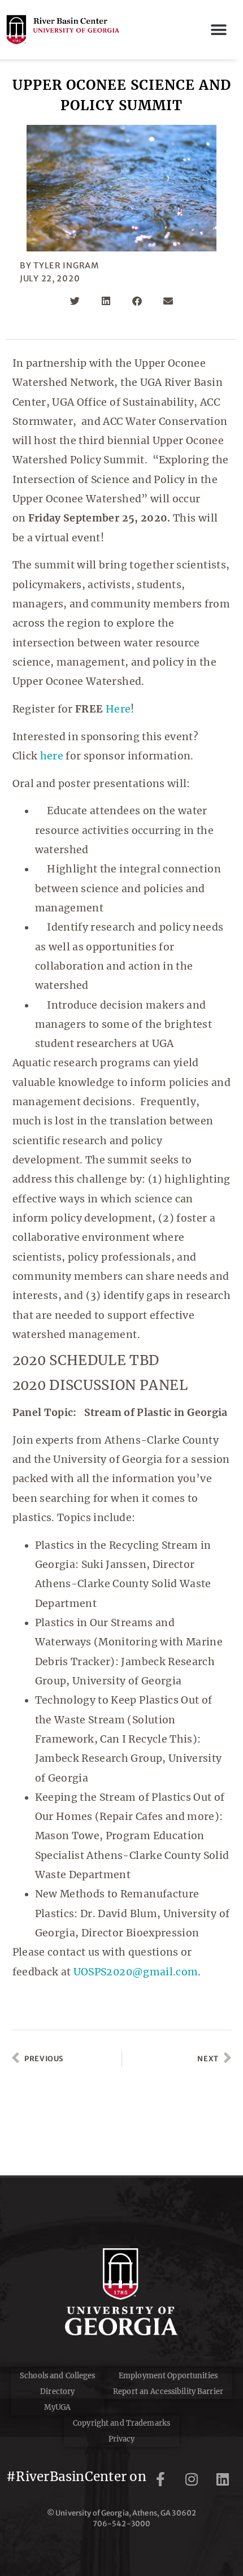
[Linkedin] (223, 2479)
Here (118, 709)
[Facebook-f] (160, 2479)
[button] (219, 30)
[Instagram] (192, 2479)
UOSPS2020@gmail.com (136, 1972)
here (52, 756)
